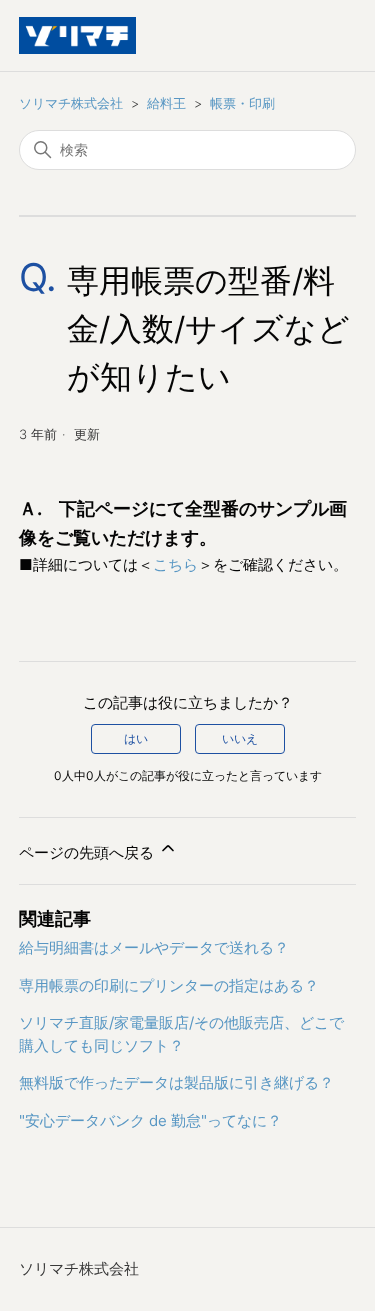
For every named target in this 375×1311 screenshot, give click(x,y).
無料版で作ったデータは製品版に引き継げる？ (176, 1082)
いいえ (240, 738)
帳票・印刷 (242, 103)
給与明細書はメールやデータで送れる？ (154, 947)
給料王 (166, 103)
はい (136, 738)
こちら (175, 564)
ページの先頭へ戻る (88, 852)
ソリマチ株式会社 (71, 103)
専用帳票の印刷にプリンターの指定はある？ (169, 985)
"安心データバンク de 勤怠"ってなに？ (150, 1120)
